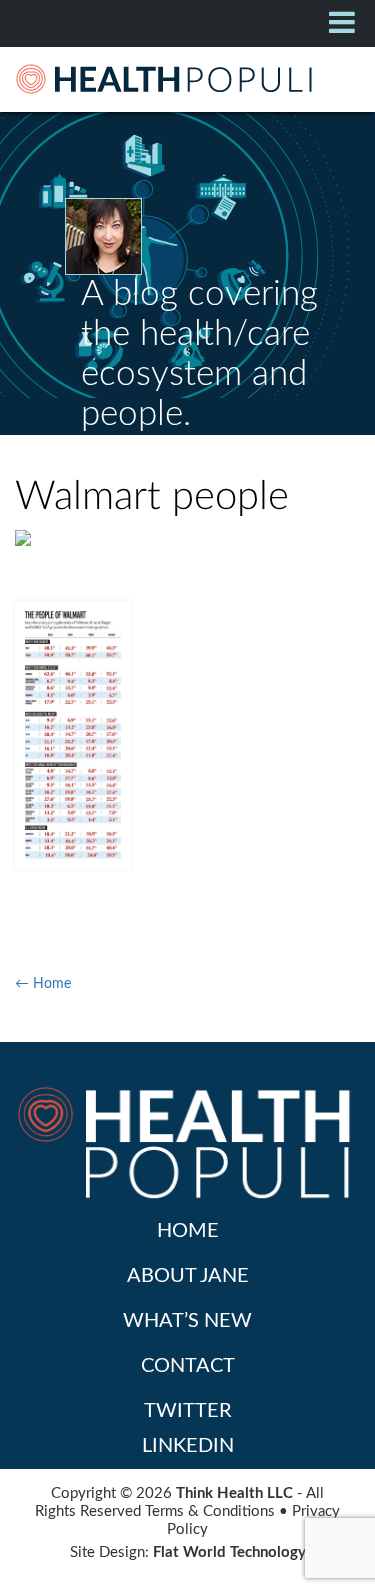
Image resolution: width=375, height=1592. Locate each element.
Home (188, 1231)
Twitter (188, 1411)
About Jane (188, 1276)
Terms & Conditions (210, 1511)
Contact (188, 1366)
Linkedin (188, 1446)
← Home (43, 984)
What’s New (187, 1321)
